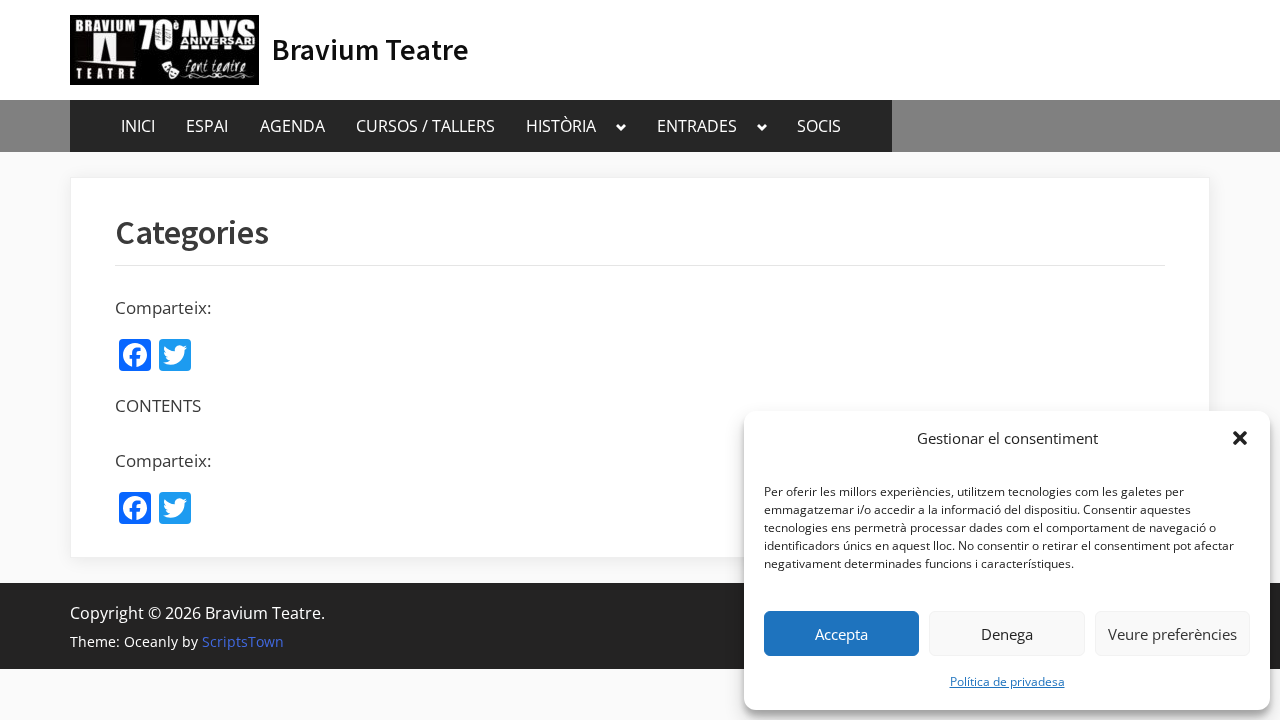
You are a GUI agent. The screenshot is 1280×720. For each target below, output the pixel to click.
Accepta (841, 634)
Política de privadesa (1007, 681)
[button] (1240, 438)
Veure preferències (1172, 634)
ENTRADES (697, 126)
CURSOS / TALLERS (425, 126)
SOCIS (819, 126)
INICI (138, 126)
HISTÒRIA (561, 126)
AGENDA (292, 126)
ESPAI (207, 126)
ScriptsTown (243, 641)
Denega (1007, 634)
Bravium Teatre (370, 49)
